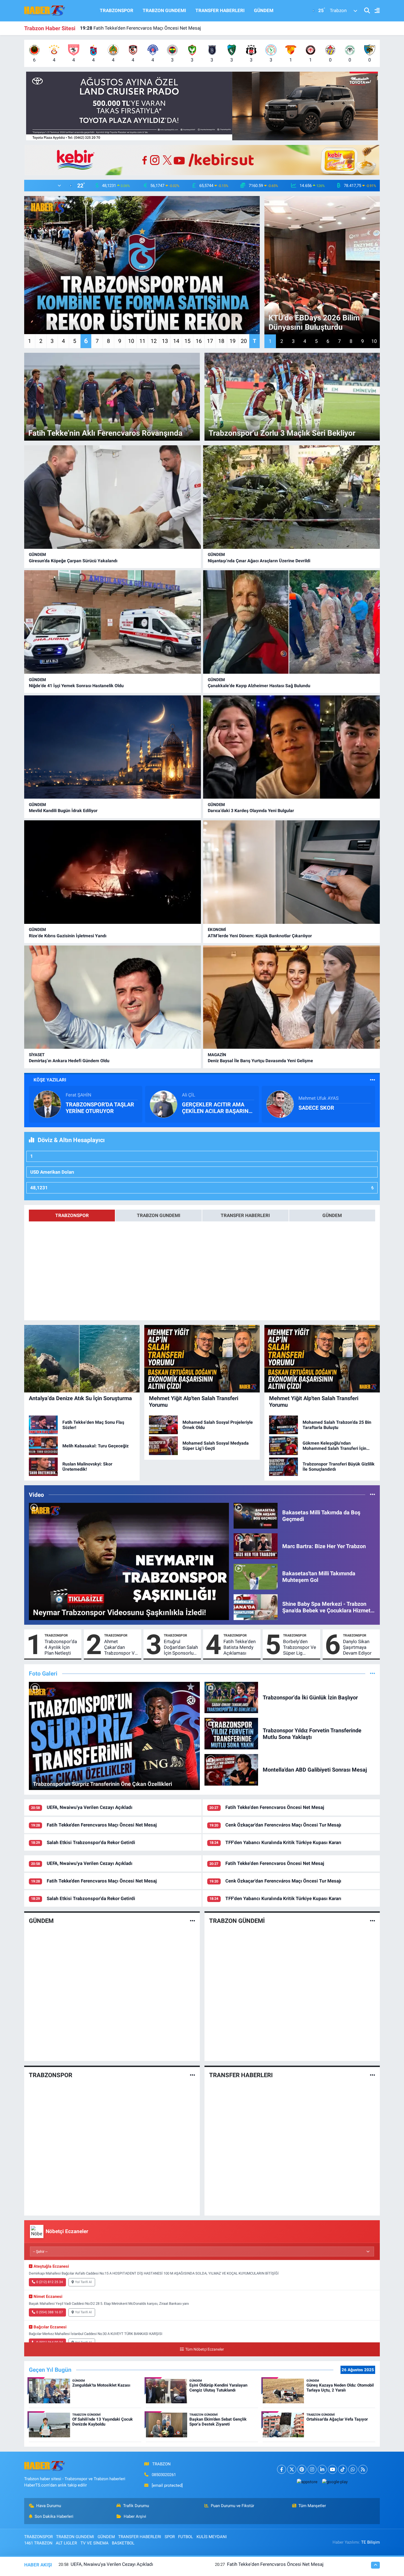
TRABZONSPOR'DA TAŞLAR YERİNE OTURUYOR (100, 1108)
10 (131, 341)
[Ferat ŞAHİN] (47, 1104)
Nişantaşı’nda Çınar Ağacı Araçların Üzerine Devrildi (259, 561)
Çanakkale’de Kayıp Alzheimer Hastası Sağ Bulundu (259, 686)
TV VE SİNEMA (95, 2543)
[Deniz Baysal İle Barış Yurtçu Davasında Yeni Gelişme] (291, 997)
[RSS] (363, 2469)
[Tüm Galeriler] (373, 1673)
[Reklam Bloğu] (202, 106)
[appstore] (307, 2482)
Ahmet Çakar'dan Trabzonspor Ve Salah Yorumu (121, 1648)
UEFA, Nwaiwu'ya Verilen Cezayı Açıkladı (90, 1807)
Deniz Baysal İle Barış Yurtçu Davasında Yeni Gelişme (260, 1061)
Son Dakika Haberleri (54, 2516)
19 (233, 341)
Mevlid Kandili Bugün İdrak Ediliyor (63, 811)
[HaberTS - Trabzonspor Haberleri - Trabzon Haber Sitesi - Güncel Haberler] (45, 10)
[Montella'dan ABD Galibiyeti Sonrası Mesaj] (231, 1769)
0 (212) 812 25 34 (50, 2282)
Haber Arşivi (135, 2516)
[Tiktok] (343, 2469)
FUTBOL (186, 2537)
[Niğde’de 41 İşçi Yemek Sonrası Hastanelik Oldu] (113, 622)
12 (154, 341)
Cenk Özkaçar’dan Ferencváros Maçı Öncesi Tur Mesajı (283, 1825)
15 (187, 341)
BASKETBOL (123, 2543)
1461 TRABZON (38, 2543)
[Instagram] (312, 2469)
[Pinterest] (302, 2469)
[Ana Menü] (375, 11)
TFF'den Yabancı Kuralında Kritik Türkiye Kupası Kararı (283, 1842)
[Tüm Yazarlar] (373, 1080)
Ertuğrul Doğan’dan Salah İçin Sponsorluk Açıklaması (181, 1648)
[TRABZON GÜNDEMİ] (373, 1921)
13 (165, 341)
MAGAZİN (217, 1055)
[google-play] (335, 2482)
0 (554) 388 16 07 (50, 2312)
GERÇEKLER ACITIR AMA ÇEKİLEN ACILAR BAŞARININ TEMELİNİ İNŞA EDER (218, 1108)
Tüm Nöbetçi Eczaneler (204, 2349)
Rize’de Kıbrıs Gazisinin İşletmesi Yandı (68, 936)
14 (176, 341)
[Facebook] (282, 2469)
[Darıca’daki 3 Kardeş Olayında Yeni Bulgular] (291, 747)
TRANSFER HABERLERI (220, 10)
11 (142, 341)
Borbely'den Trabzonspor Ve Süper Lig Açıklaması (300, 1648)
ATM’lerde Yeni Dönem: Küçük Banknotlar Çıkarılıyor (260, 936)
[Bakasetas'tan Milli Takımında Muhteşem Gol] (256, 1576)
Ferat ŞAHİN (78, 1095)
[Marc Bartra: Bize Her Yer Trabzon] (256, 1546)
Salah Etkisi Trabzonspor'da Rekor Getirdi (130, 28)
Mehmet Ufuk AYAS (319, 1098)
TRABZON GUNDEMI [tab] (159, 1215)
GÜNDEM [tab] (332, 1215)
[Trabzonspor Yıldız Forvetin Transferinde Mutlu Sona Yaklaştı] (231, 1733)
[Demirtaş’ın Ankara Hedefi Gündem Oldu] (113, 997)
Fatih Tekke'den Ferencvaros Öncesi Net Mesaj (275, 1807)
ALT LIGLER (66, 2543)
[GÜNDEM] (193, 1921)
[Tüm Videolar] (373, 1495)
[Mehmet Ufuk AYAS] (280, 1104)
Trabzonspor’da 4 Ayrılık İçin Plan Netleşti (61, 1647)
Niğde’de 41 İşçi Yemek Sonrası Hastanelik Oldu (76, 686)
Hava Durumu (49, 2506)
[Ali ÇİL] (164, 1104)
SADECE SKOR (316, 1108)
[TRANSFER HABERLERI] (373, 2075)
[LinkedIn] (322, 2469)
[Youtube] (332, 2469)
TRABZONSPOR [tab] (72, 1215)
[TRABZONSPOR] (193, 2075)
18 (221, 341)
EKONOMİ (217, 930)
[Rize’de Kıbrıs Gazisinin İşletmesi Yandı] (113, 872)
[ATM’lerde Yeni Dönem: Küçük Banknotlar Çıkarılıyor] (291, 872)
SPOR (170, 2537)
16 (199, 341)
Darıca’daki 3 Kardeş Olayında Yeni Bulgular (251, 811)
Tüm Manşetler (312, 2506)
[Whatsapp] (353, 2469)
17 (210, 341)
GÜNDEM (264, 10)
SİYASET (37, 1055)
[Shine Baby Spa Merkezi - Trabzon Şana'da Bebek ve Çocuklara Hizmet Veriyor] (256, 1607)
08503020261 (164, 2475)
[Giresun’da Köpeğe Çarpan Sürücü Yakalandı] (113, 497)
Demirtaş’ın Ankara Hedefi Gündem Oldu (69, 1061)
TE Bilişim (370, 2542)
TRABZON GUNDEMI (164, 10)
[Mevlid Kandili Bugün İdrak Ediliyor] (113, 747)
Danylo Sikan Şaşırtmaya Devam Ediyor (357, 1647)
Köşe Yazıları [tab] (50, 1080)
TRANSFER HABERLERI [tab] (245, 1215)
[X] (292, 2469)
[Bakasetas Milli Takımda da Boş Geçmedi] (256, 1515)
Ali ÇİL (189, 1095)
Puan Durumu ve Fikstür (233, 2506)
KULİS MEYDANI (212, 2537)
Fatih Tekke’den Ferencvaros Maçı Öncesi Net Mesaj (102, 1825)
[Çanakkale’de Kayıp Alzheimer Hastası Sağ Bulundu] (291, 622)
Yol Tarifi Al (83, 2282)
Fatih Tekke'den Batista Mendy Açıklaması (240, 1647)
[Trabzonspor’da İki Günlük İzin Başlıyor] (231, 1697)
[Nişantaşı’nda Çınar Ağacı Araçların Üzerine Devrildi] (291, 497)
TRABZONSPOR (117, 10)
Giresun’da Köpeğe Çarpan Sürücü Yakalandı (73, 561)
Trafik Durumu (136, 2506)
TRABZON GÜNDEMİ (237, 1921)
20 (244, 341)
